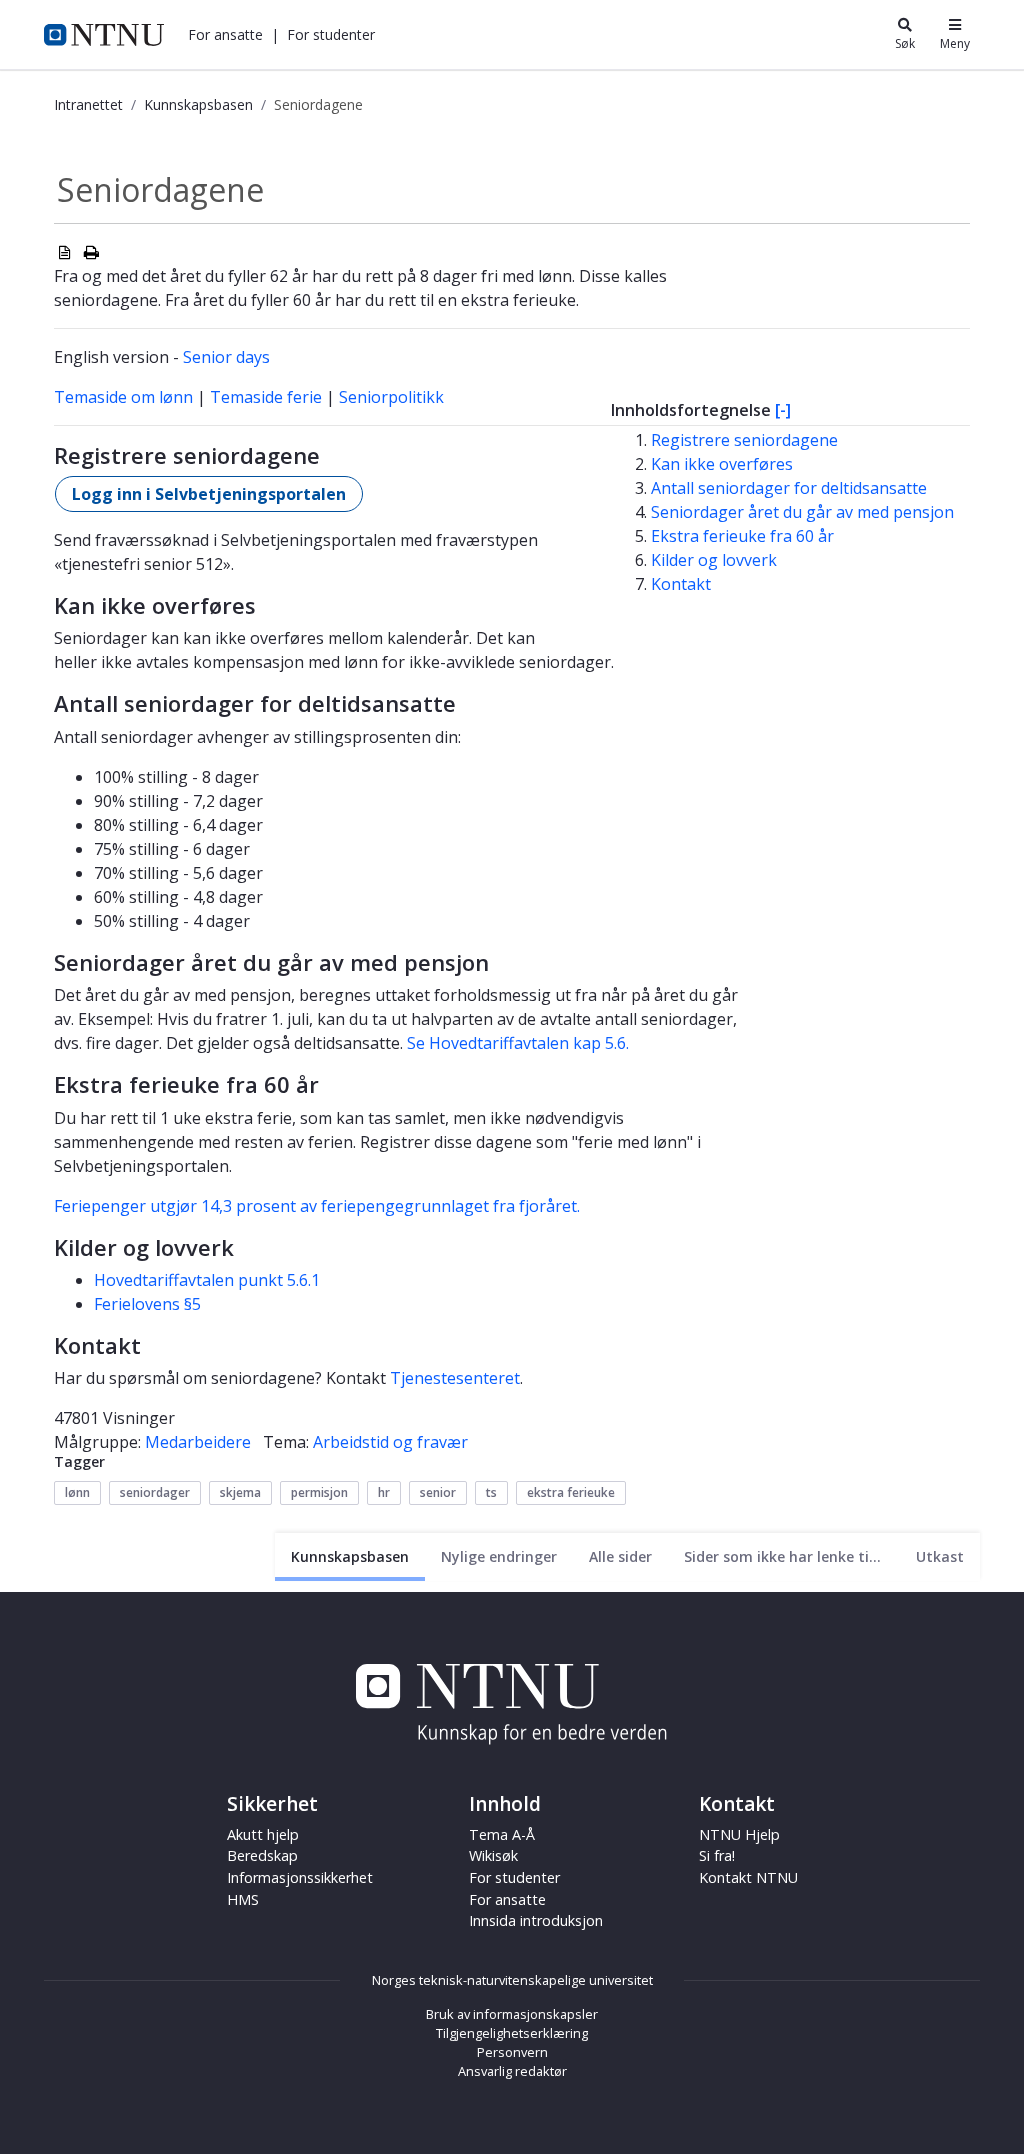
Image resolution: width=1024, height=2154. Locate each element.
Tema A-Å (502, 1834)
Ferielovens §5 (147, 1304)
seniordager (155, 1492)
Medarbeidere (198, 1442)
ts (491, 1492)
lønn (77, 1492)
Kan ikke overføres (722, 464)
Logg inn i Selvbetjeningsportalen (209, 494)
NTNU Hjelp (739, 1834)
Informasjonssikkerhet (300, 1877)
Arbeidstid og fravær (390, 1442)
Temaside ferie (266, 397)
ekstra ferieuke (571, 1492)
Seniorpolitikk (391, 397)
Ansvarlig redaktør (512, 2071)
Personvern (512, 2052)
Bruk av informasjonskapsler (512, 2014)
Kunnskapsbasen (198, 104)
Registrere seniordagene (744, 440)
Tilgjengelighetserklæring (512, 2033)
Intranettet (88, 104)
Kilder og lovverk (714, 560)
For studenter (514, 1877)
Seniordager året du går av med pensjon (802, 512)
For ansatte (507, 1899)
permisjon (319, 1492)
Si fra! (717, 1855)
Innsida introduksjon (536, 1920)
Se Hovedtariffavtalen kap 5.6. (518, 1043)
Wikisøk (493, 1855)
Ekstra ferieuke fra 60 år (742, 536)
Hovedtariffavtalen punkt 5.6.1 (207, 1280)
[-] (783, 410)
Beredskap (262, 1855)
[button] (225, 34)
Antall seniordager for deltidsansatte (789, 488)
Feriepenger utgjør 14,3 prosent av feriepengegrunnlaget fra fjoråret (315, 1206)
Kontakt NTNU (748, 1877)
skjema (240, 1492)
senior (438, 1492)
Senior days (226, 357)
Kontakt (681, 584)
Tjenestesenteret (455, 1378)
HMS (243, 1899)
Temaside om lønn (123, 397)
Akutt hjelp (263, 1834)
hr (384, 1492)
